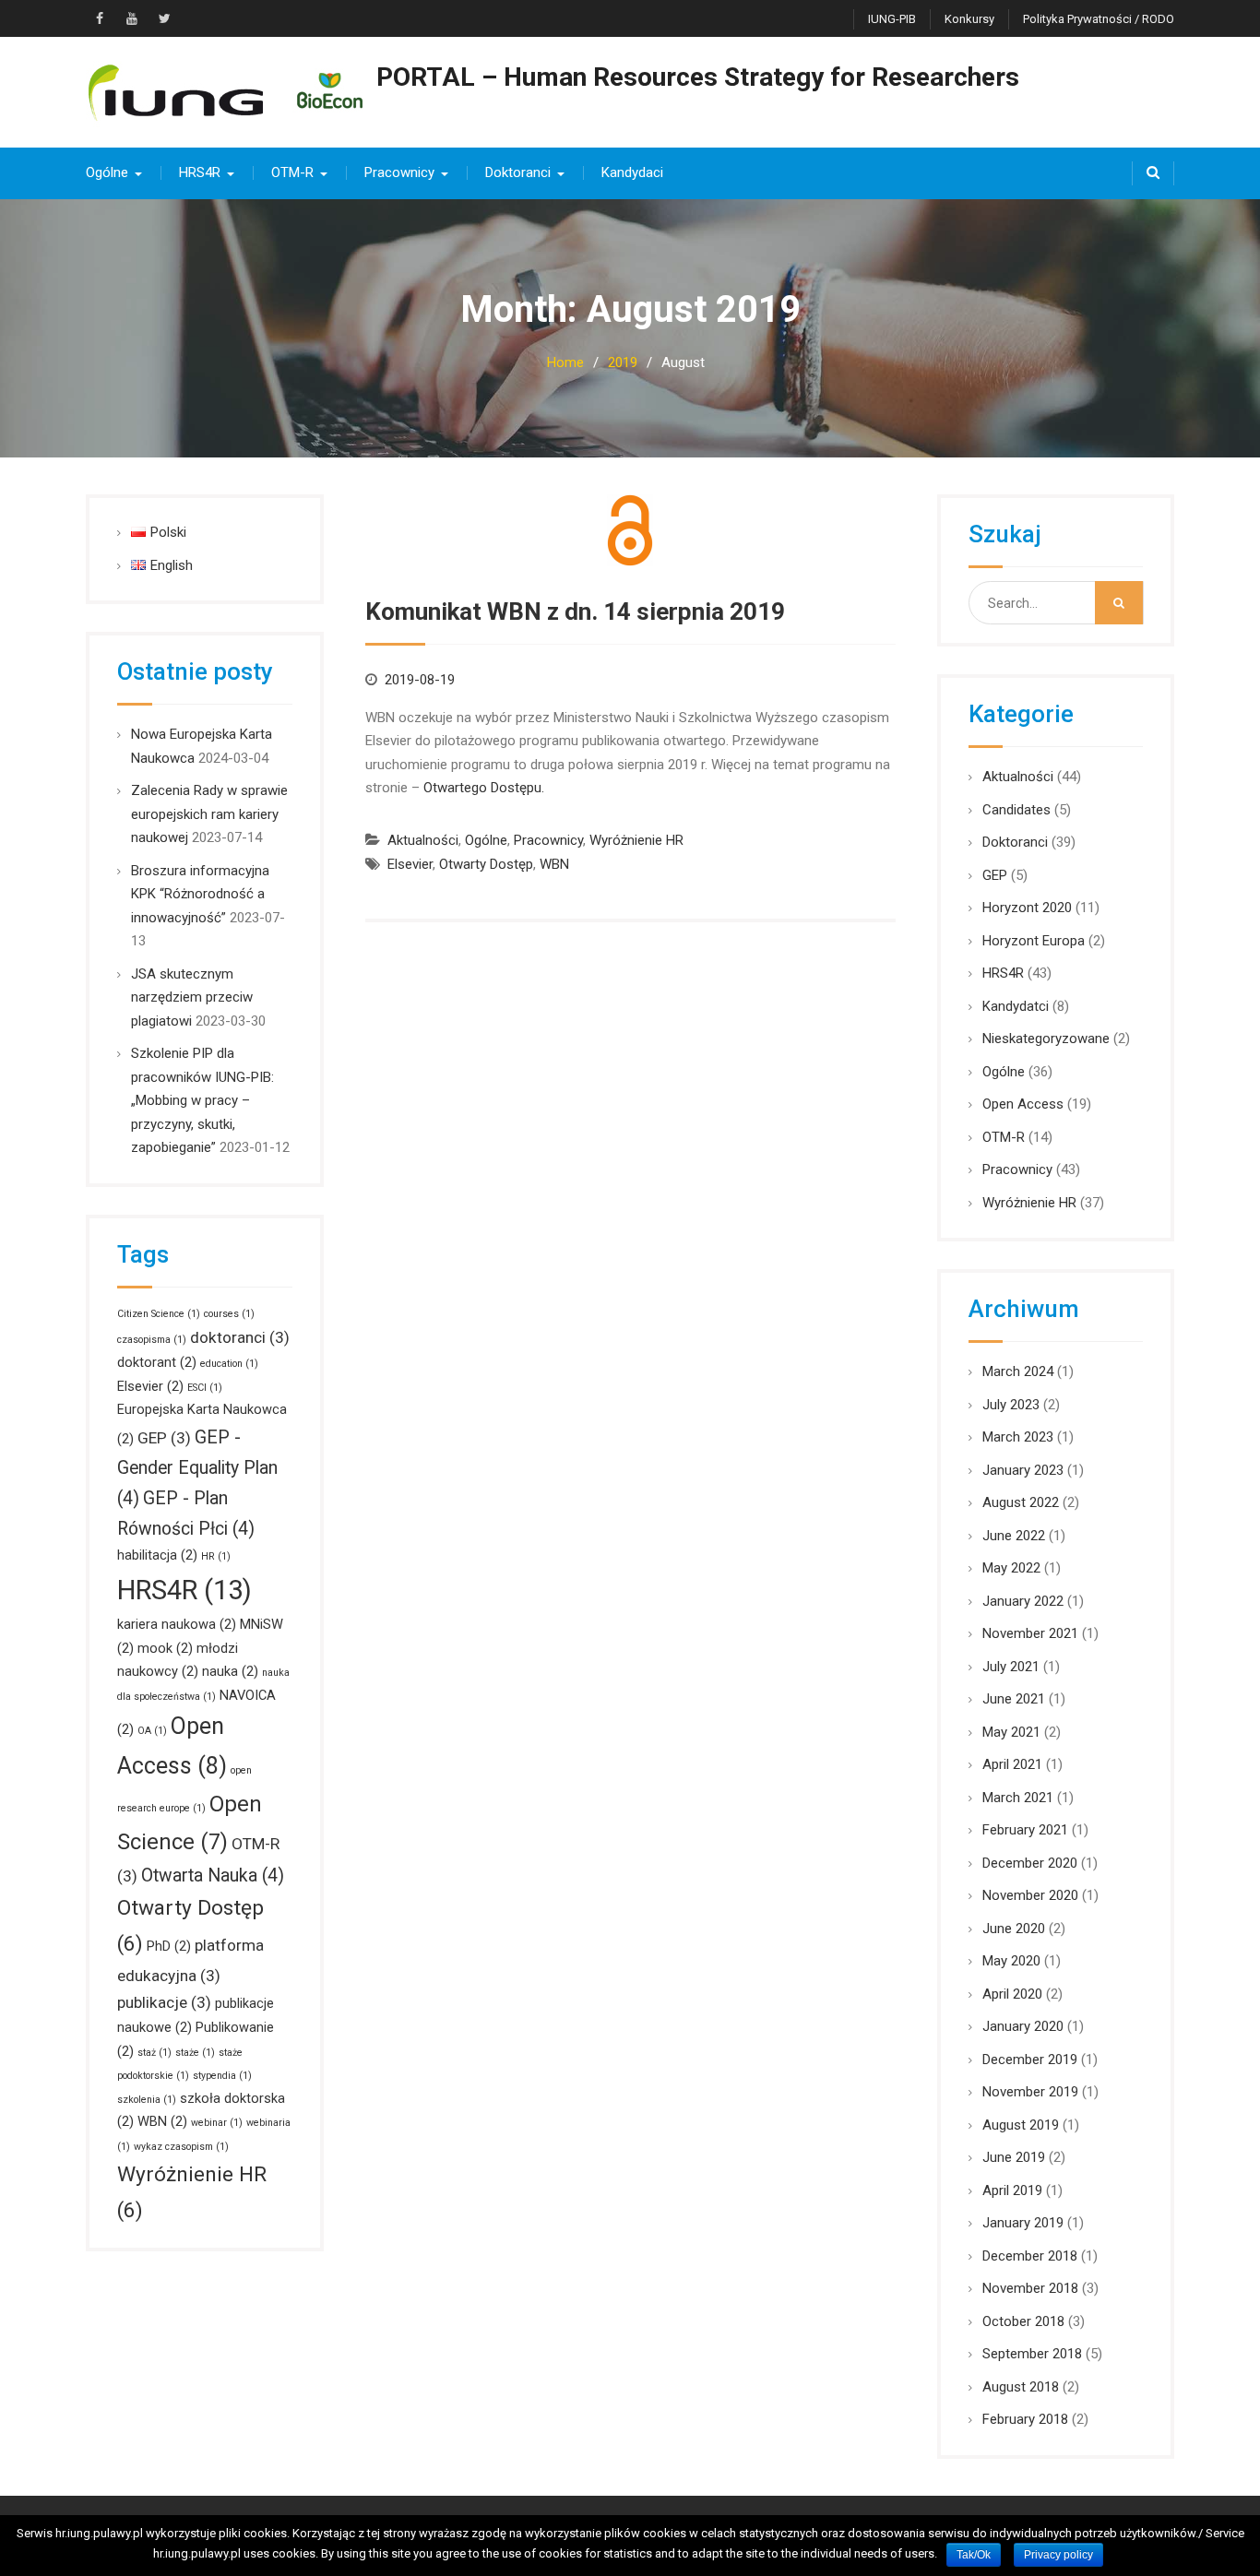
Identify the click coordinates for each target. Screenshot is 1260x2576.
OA (152, 1731)
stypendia (222, 2076)
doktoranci (240, 1337)
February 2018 (1025, 2419)
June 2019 (1014, 2157)
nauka (230, 1671)
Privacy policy (1058, 2555)
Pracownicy (399, 172)
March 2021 (1018, 1798)
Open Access (1023, 1104)
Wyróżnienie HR (636, 840)
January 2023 (1023, 1470)
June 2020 (1014, 1929)
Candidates (1016, 810)
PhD (169, 1946)
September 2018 (1032, 2354)
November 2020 (1030, 1895)
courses (229, 1314)
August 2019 (1021, 2125)
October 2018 (1023, 2321)
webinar (217, 2123)
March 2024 (1018, 1371)
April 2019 (1012, 2190)
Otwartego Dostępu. (484, 788)
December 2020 (1030, 1863)
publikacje (164, 2002)
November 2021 (1030, 1633)
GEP (995, 875)
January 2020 (1023, 2026)
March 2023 (1018, 1437)
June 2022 (1014, 1536)
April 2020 (1012, 1994)
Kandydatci (1016, 1006)
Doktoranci (518, 172)
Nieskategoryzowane (1046, 1039)
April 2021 (1012, 1764)
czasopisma (152, 1340)
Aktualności (423, 840)
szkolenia (147, 2100)
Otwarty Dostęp (486, 864)
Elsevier (410, 864)
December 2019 (1030, 2060)
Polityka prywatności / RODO (1099, 19)
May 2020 (1011, 1961)
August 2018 (1021, 2387)
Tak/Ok (974, 2555)
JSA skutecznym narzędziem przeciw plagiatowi (192, 997)
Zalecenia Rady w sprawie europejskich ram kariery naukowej (209, 814)
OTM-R (292, 172)
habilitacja (157, 1555)
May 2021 (1011, 1732)
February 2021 (1025, 1830)
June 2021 (1014, 1699)
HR (216, 1556)
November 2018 (1030, 2288)
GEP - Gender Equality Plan (197, 1468)
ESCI (205, 1388)
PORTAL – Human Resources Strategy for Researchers (698, 77)
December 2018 (1030, 2256)
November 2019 (1030, 2092)
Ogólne (107, 172)
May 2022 (1011, 1568)
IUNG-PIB (892, 19)
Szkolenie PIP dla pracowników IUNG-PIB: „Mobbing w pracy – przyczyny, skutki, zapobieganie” (202, 1100)
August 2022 (1021, 1502)
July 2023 (1011, 1405)
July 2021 (1011, 1667)
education (229, 1364)
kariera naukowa (177, 1624)
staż (155, 2053)
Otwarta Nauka (213, 1876)
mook (165, 1648)
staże (195, 2053)
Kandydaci (632, 172)
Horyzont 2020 (1027, 908)
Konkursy (969, 19)
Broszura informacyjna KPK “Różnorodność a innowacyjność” (200, 894)
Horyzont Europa (1034, 941)
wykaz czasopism (181, 2147)
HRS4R (200, 172)
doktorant (157, 1362)
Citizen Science (159, 1314)
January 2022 (1023, 1601)
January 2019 (1023, 2223)
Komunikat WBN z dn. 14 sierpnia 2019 (575, 611)
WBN (554, 864)
